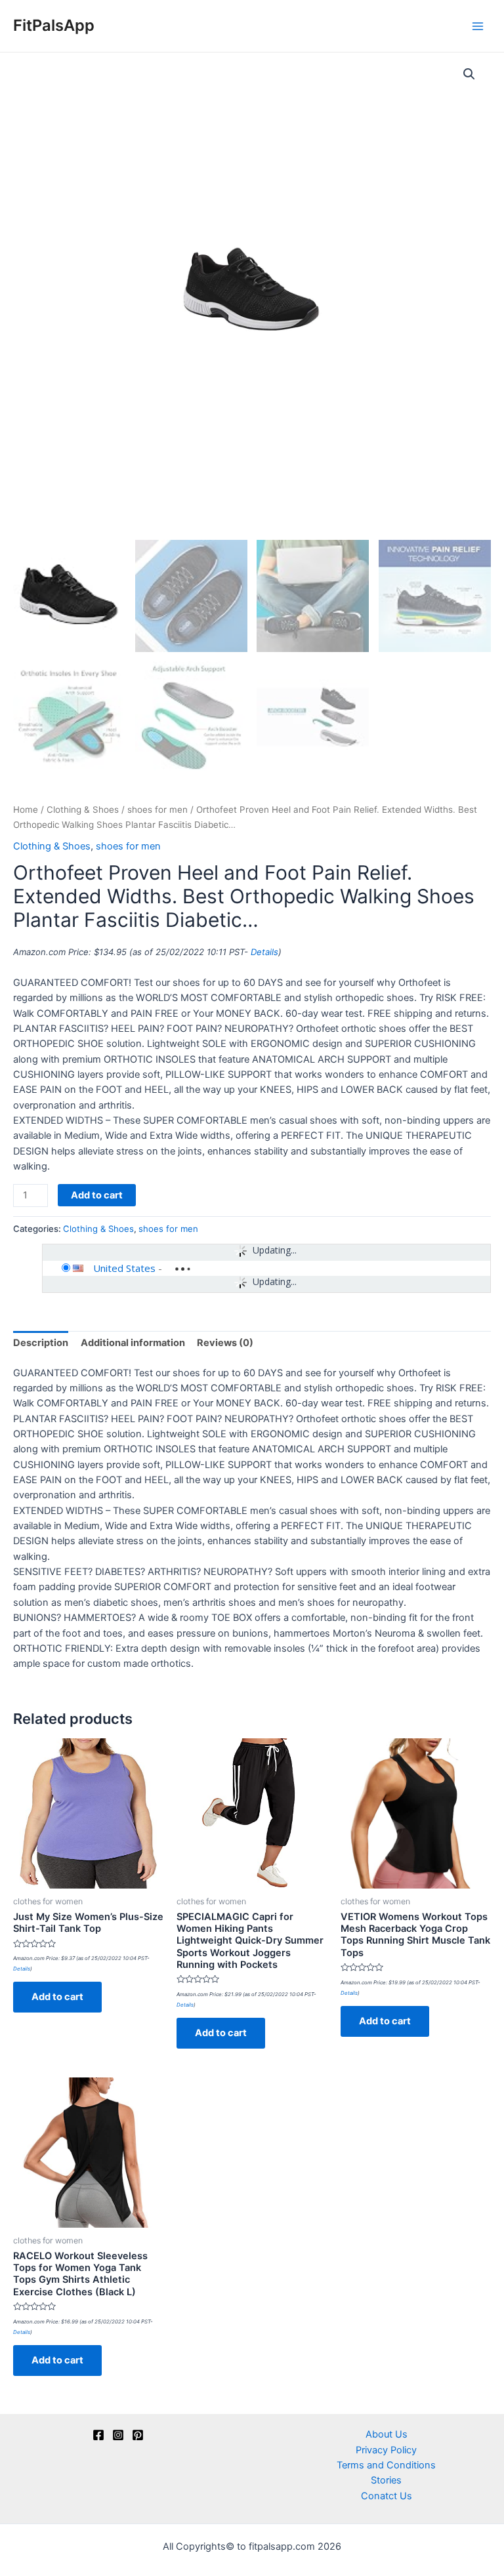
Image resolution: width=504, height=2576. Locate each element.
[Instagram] (118, 2435)
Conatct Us (387, 2496)
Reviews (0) (225, 1343)
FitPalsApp (54, 25)
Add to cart (97, 1195)
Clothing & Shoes (83, 809)
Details (264, 952)
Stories (386, 2480)
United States (124, 1268)
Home (26, 809)
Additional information (133, 1343)
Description (41, 1343)
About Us (387, 2434)
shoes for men (157, 809)
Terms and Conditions (386, 2465)
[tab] (41, 1343)
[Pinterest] (138, 2435)
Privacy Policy (386, 2450)
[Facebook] (98, 2435)
